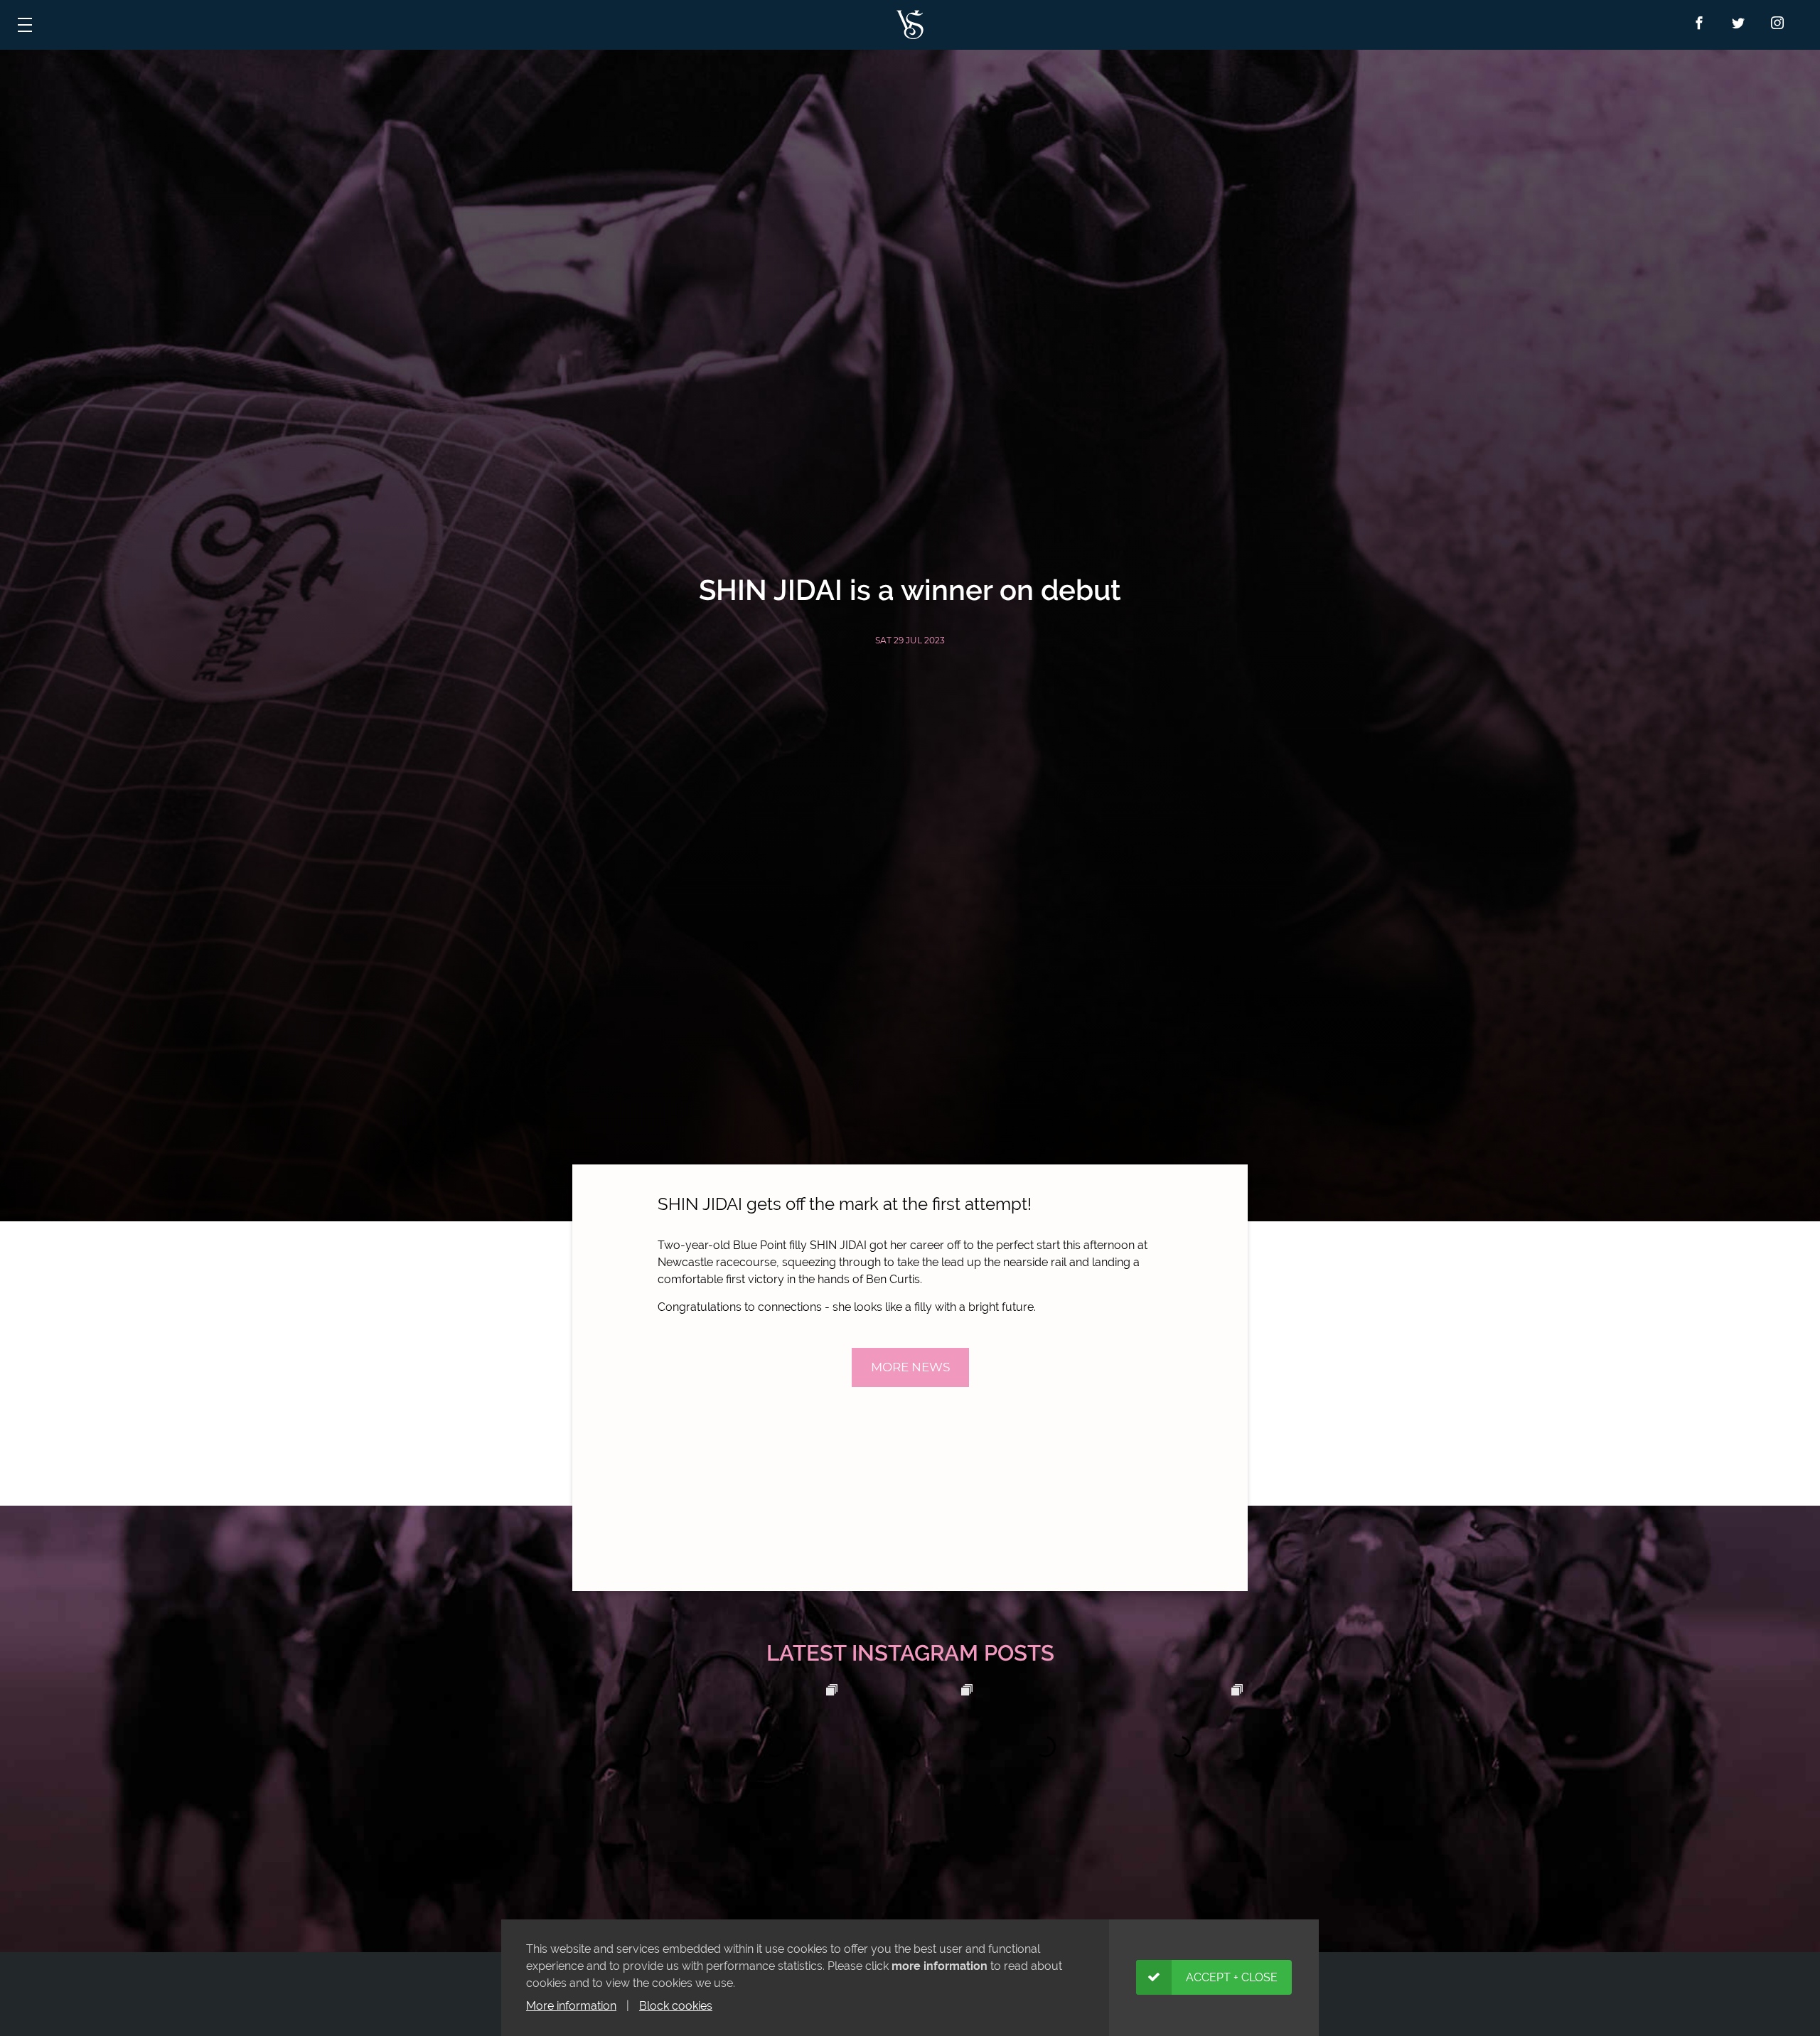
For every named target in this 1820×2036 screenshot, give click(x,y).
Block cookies (676, 2006)
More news (910, 1367)
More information (571, 2006)
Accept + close (1232, 1977)
